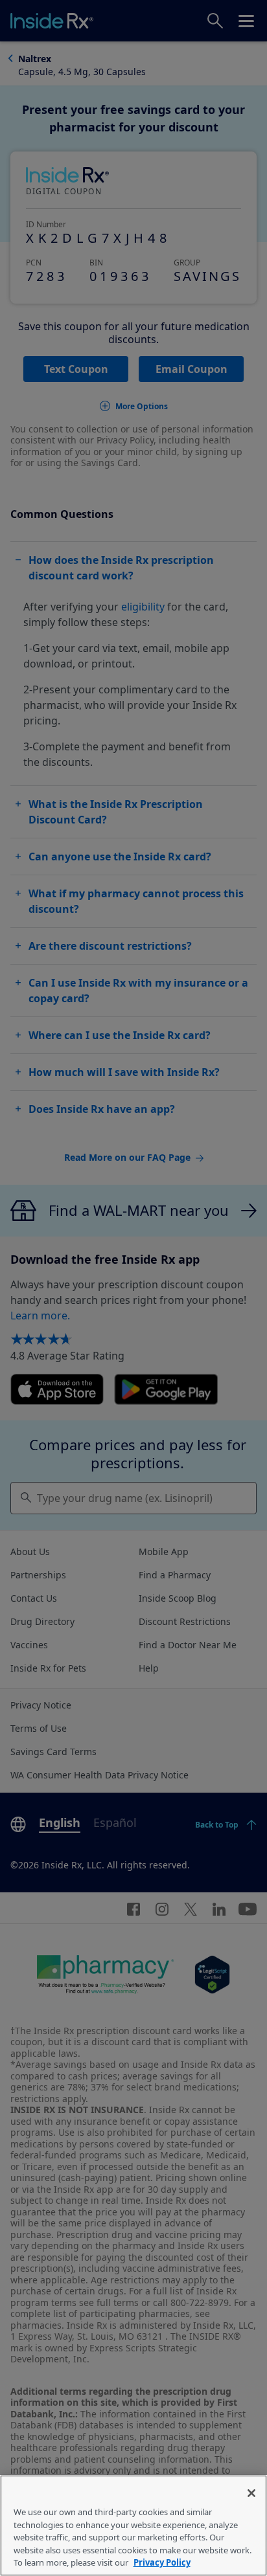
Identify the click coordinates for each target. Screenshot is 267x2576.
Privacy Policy (162, 2562)
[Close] (251, 2493)
